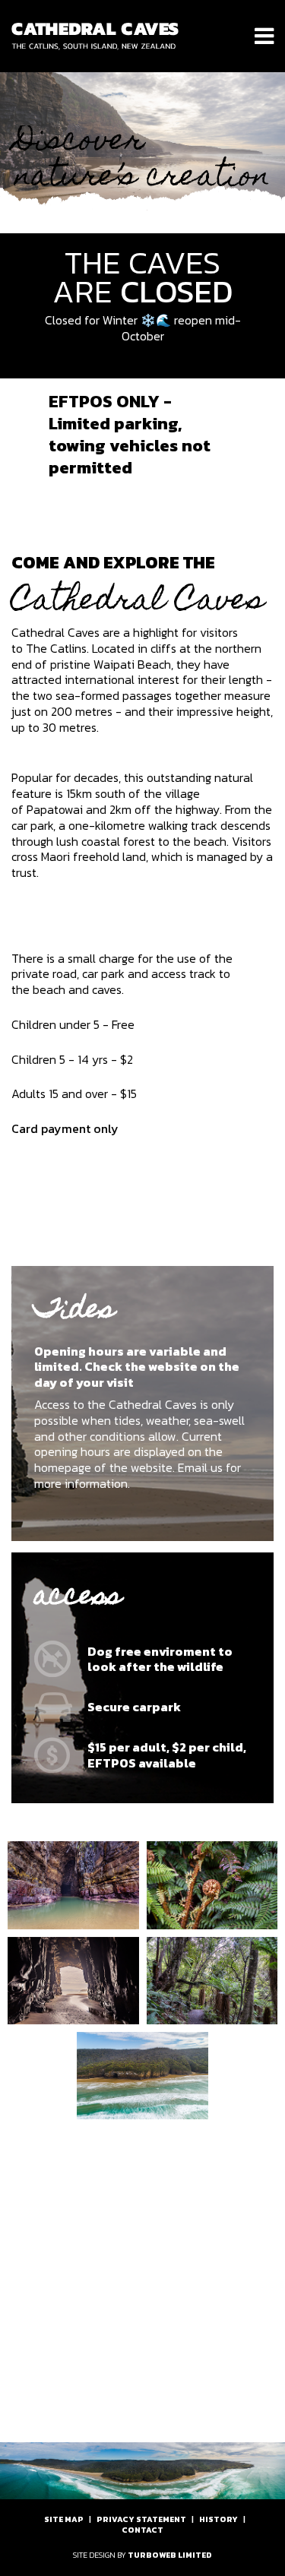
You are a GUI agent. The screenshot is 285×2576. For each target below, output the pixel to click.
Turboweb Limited (170, 2555)
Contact (142, 2530)
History (218, 2519)
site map (64, 2519)
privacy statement (141, 2519)
